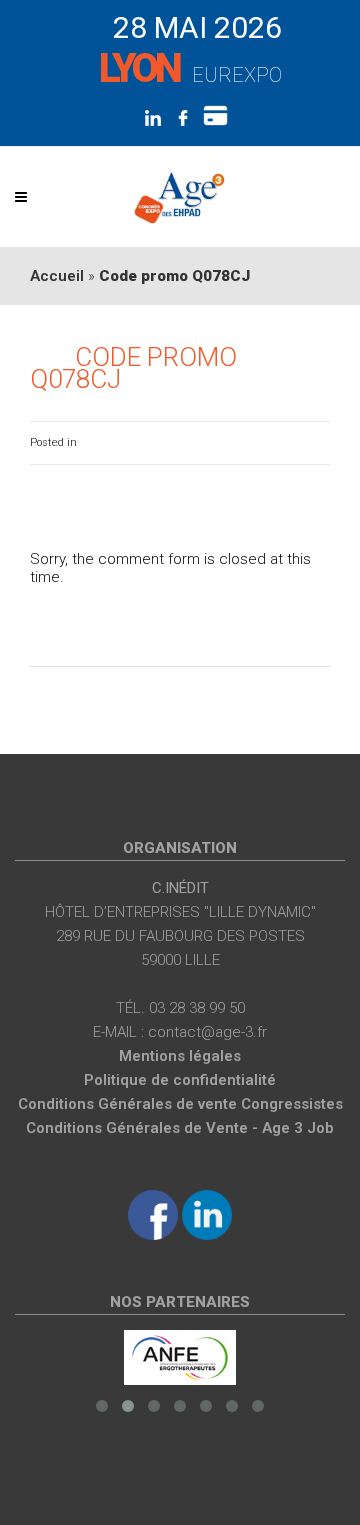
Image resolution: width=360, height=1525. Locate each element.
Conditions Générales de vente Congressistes (180, 1104)
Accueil (57, 276)
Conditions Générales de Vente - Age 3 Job (180, 1128)
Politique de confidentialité (180, 1080)
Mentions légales (180, 1056)
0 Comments (296, 442)
